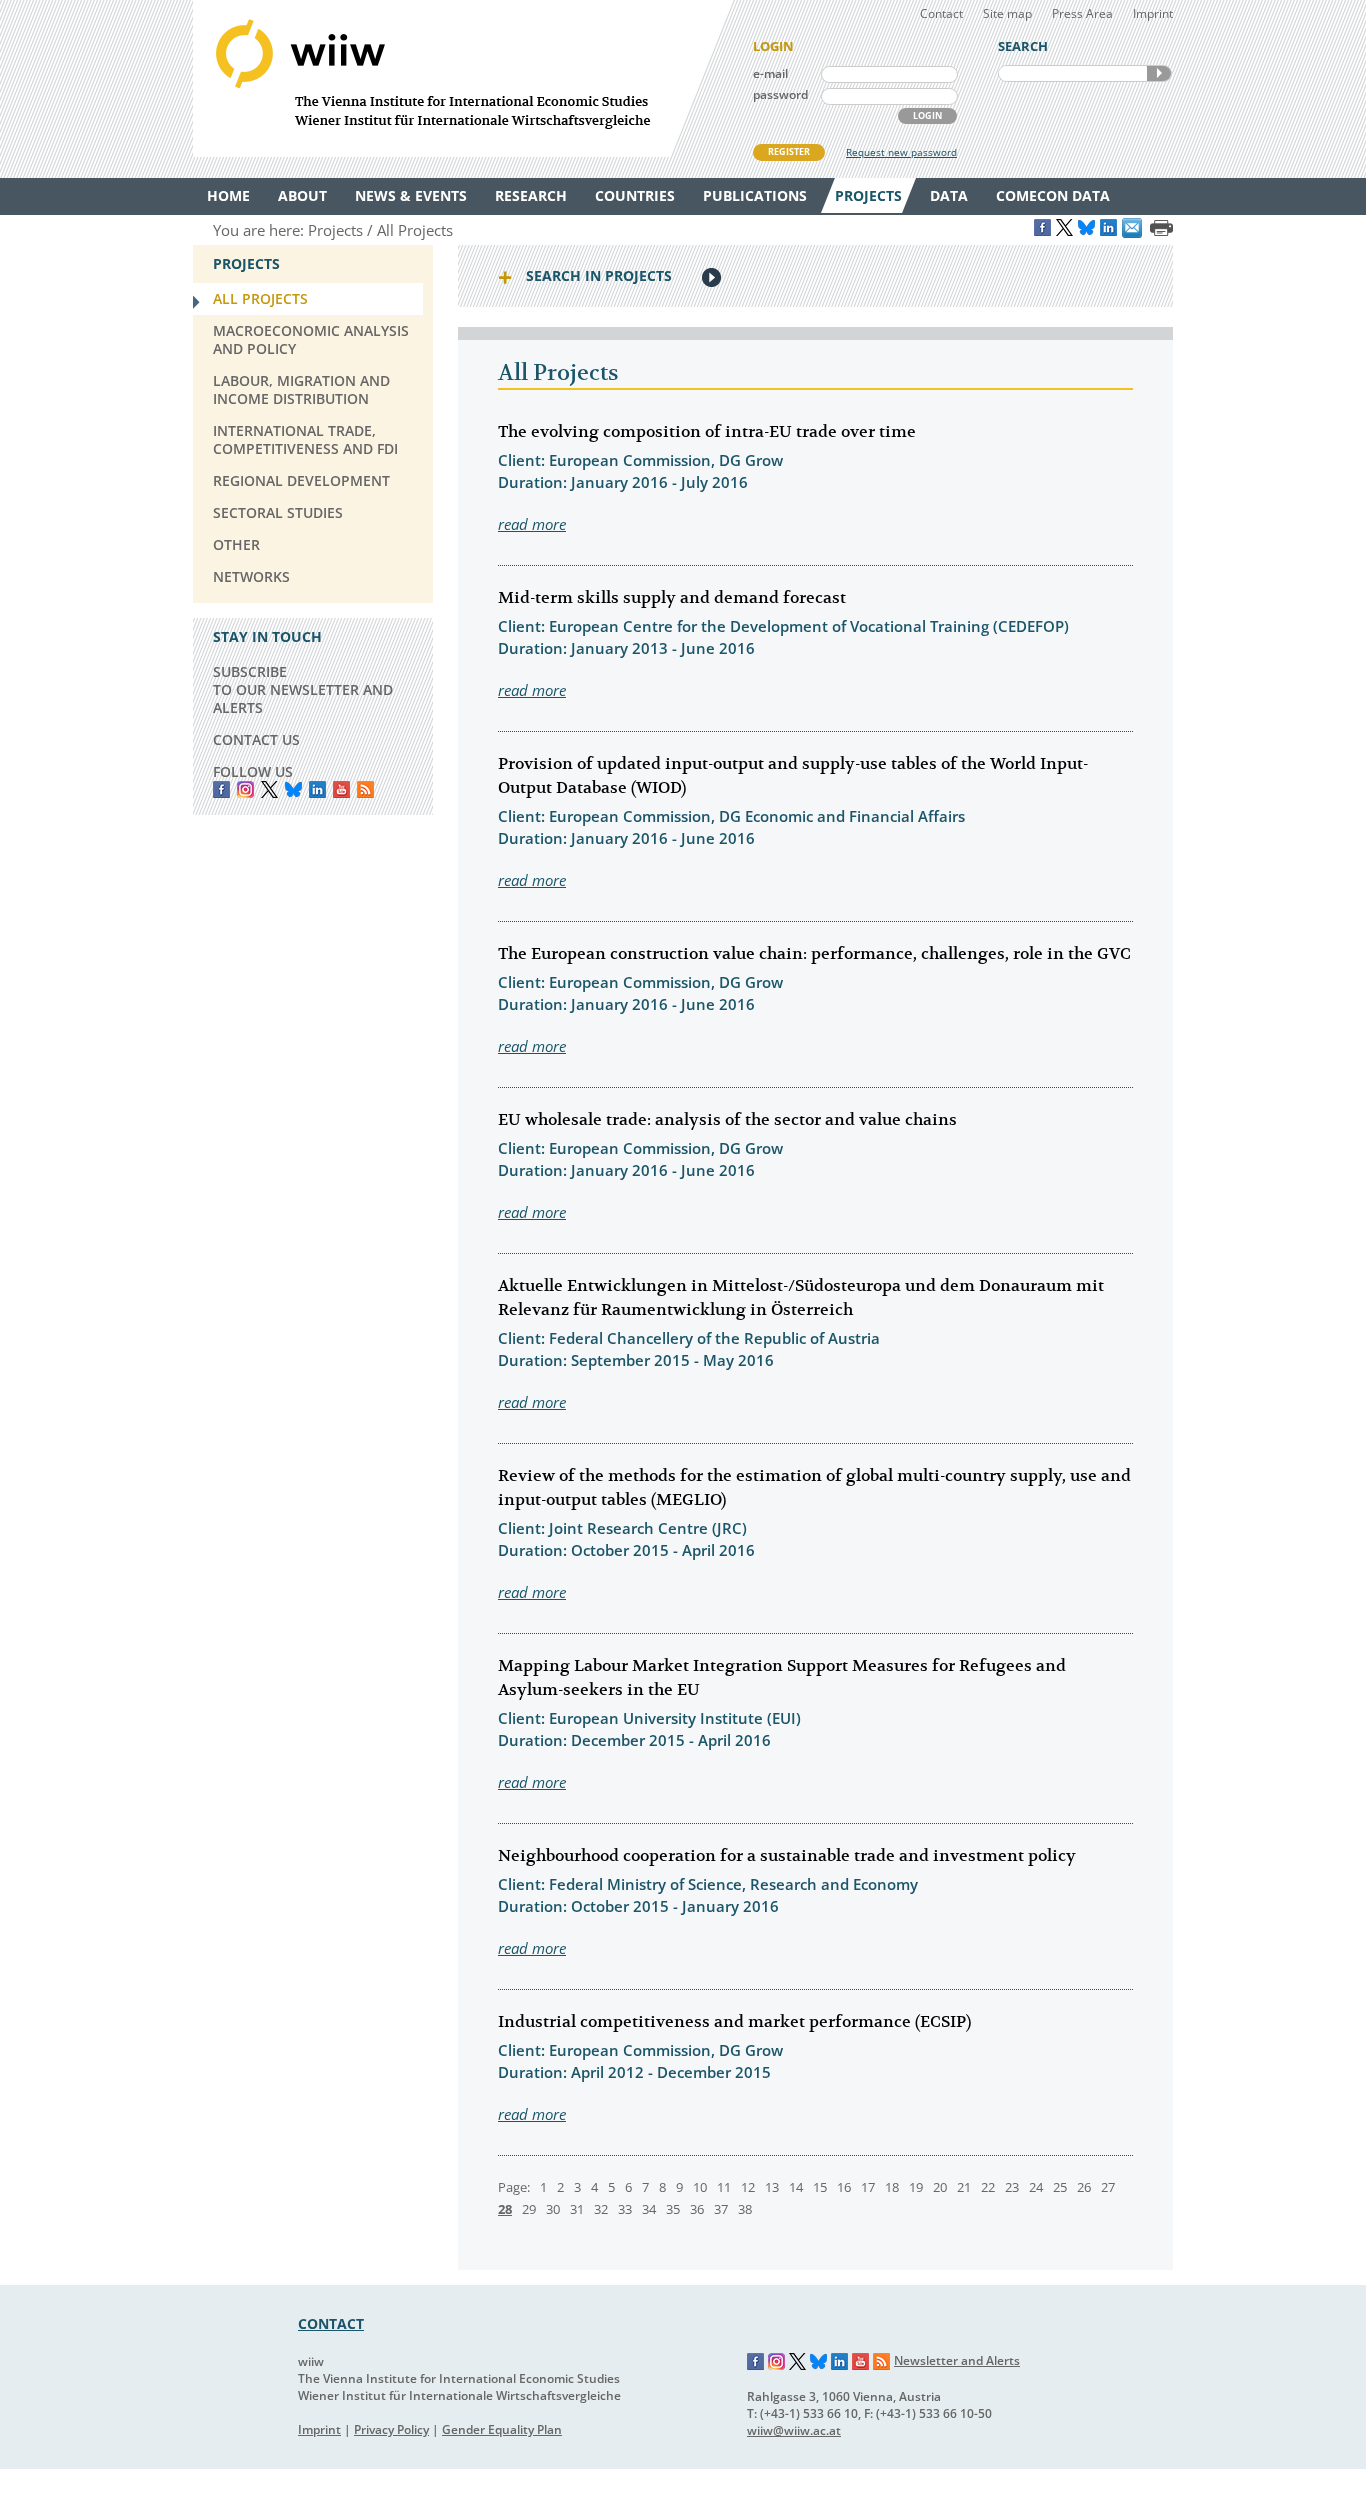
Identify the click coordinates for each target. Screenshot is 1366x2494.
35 (673, 2209)
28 (505, 2209)
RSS (365, 789)
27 (1108, 2187)
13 (772, 2187)
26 (1084, 2187)
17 (868, 2187)
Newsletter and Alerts (957, 2360)
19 (916, 2187)
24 (1036, 2187)
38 (745, 2209)
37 (721, 2209)
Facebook (221, 789)
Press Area (1082, 13)
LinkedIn (317, 789)
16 (844, 2187)
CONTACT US (256, 739)
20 (940, 2187)
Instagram (777, 2362)
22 (988, 2187)
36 (697, 2209)
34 (649, 2209)
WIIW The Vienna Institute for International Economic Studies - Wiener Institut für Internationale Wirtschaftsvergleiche (463, 78)
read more (532, 524)
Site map (1007, 13)
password (780, 94)
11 (724, 2187)
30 (553, 2209)
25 (1060, 2187)
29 (529, 2209)
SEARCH (1159, 73)
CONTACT (331, 2323)
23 (1012, 2187)
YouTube (341, 789)
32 (601, 2209)
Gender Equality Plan (502, 2429)
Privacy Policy (391, 2429)
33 (625, 2209)
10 (700, 2187)
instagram (245, 789)
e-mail (770, 73)
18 (892, 2187)
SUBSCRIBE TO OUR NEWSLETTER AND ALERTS (303, 689)
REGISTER (789, 151)
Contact (941, 13)
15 (820, 2187)
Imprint (1153, 13)
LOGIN (927, 115)
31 (577, 2209)
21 (964, 2187)
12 (748, 2187)
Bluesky (293, 789)
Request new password (901, 152)
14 (796, 2187)
